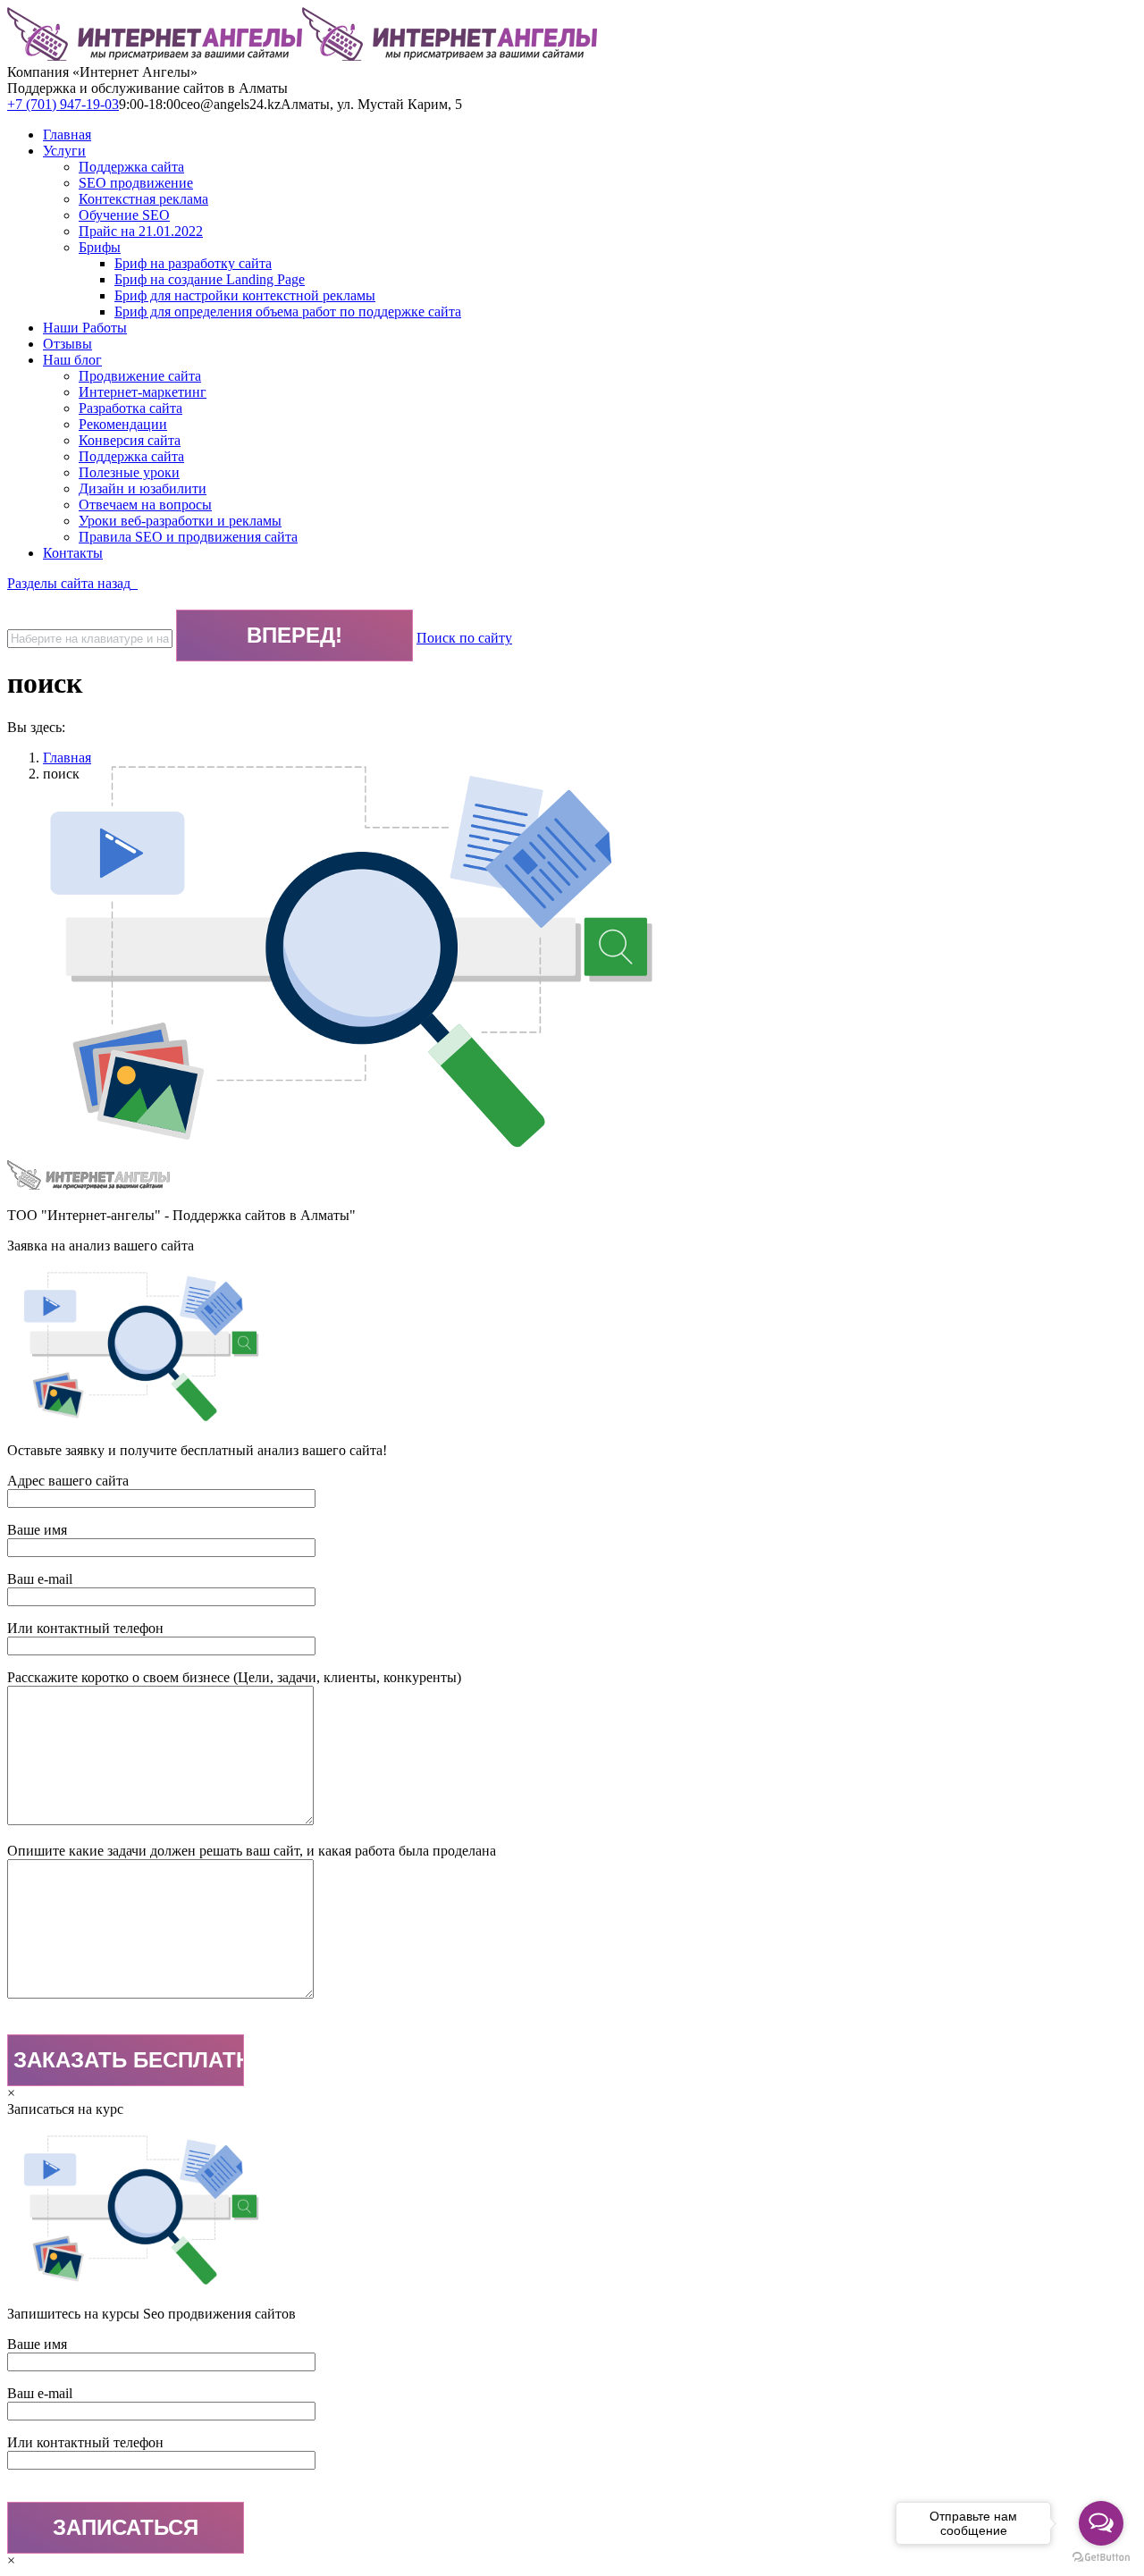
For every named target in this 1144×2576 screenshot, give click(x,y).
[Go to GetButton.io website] (1101, 2558)
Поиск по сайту (464, 638)
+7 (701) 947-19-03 (63, 104)
